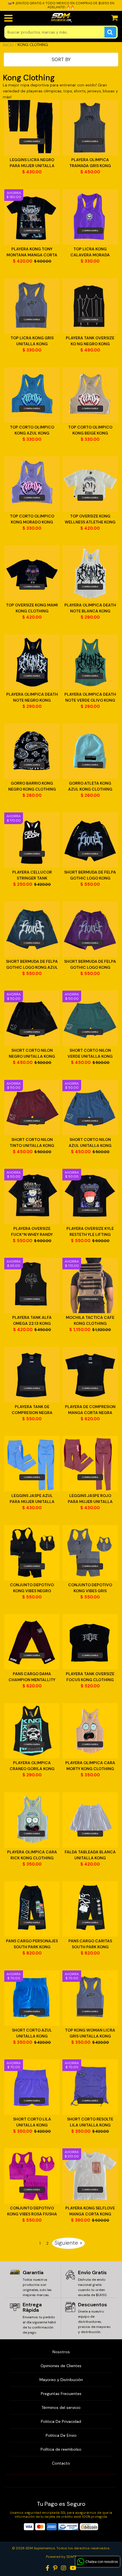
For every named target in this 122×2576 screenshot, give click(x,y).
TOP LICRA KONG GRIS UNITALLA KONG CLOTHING (32, 341)
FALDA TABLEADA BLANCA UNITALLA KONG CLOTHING (90, 1855)
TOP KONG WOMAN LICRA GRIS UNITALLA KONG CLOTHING (90, 2033)
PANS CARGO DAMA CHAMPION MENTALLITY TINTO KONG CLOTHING (32, 1677)
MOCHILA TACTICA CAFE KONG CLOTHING (90, 1320)
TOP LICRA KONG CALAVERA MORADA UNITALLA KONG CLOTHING (90, 252)
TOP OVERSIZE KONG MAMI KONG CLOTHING (32, 608)
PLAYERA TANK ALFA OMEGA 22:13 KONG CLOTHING (32, 1321)
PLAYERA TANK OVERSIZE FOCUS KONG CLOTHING (90, 1677)
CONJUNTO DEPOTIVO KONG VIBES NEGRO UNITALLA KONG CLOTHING (32, 1588)
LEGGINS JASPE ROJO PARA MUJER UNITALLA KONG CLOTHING (90, 1499)
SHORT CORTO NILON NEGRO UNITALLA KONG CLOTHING (32, 1054)
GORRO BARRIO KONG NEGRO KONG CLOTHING (32, 786)
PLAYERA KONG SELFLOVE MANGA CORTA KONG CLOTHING (90, 2211)
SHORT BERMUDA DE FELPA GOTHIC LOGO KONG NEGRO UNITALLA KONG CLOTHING (90, 875)
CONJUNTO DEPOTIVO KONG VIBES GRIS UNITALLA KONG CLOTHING (90, 1588)
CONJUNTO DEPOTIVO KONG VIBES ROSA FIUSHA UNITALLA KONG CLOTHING (32, 2211)
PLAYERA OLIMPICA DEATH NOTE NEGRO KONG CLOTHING (32, 697)
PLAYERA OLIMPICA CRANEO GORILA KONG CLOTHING (32, 1766)
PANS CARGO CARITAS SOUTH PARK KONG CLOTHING (90, 1944)
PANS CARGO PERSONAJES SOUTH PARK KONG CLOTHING (32, 1944)
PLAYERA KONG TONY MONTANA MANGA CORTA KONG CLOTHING (32, 252)
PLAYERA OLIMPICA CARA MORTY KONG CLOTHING (90, 1766)
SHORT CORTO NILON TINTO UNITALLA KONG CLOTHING (32, 1143)
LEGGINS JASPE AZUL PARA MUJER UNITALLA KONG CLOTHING (32, 1499)
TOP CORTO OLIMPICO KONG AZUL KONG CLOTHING (32, 430)
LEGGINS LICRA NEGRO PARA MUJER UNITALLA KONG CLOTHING (32, 163)
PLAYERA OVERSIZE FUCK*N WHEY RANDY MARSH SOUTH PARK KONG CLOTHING (32, 1232)
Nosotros (61, 2352)
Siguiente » (68, 2243)
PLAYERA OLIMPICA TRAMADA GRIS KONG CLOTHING (90, 163)
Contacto (61, 2463)
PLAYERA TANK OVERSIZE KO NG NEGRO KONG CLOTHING (90, 341)
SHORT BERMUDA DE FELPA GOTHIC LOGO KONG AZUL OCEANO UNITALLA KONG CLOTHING (32, 965)
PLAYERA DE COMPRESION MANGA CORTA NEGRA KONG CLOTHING (90, 1410)
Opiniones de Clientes (61, 2366)
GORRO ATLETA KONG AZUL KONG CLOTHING (90, 786)
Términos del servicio (61, 2407)
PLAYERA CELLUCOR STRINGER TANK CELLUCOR (32, 875)
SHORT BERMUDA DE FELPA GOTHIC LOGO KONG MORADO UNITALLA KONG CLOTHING (90, 965)
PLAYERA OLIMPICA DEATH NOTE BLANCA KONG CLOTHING (90, 608)
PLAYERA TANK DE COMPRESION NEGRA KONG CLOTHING (32, 1410)
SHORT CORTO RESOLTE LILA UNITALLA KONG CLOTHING (90, 2122)
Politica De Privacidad (61, 2421)
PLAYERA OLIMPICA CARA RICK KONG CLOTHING (32, 1855)
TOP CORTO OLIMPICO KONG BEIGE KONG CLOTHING (90, 430)
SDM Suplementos (40, 2548)
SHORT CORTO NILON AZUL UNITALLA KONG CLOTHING (90, 1143)
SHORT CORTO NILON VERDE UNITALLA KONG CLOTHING (90, 1054)
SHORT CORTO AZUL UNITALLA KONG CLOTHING (32, 2033)
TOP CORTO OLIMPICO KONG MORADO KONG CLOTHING (32, 519)
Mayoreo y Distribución (61, 2380)
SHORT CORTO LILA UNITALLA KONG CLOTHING (32, 2122)
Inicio (8, 45)
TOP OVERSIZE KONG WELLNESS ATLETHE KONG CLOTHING (90, 519)
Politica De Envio (61, 2435)
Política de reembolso (61, 2449)
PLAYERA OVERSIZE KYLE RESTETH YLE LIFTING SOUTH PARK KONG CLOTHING (90, 1232)
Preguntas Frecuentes (61, 2394)
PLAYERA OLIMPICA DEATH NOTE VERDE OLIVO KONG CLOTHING (90, 697)
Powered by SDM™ (61, 2557)
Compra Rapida (32, 141)
